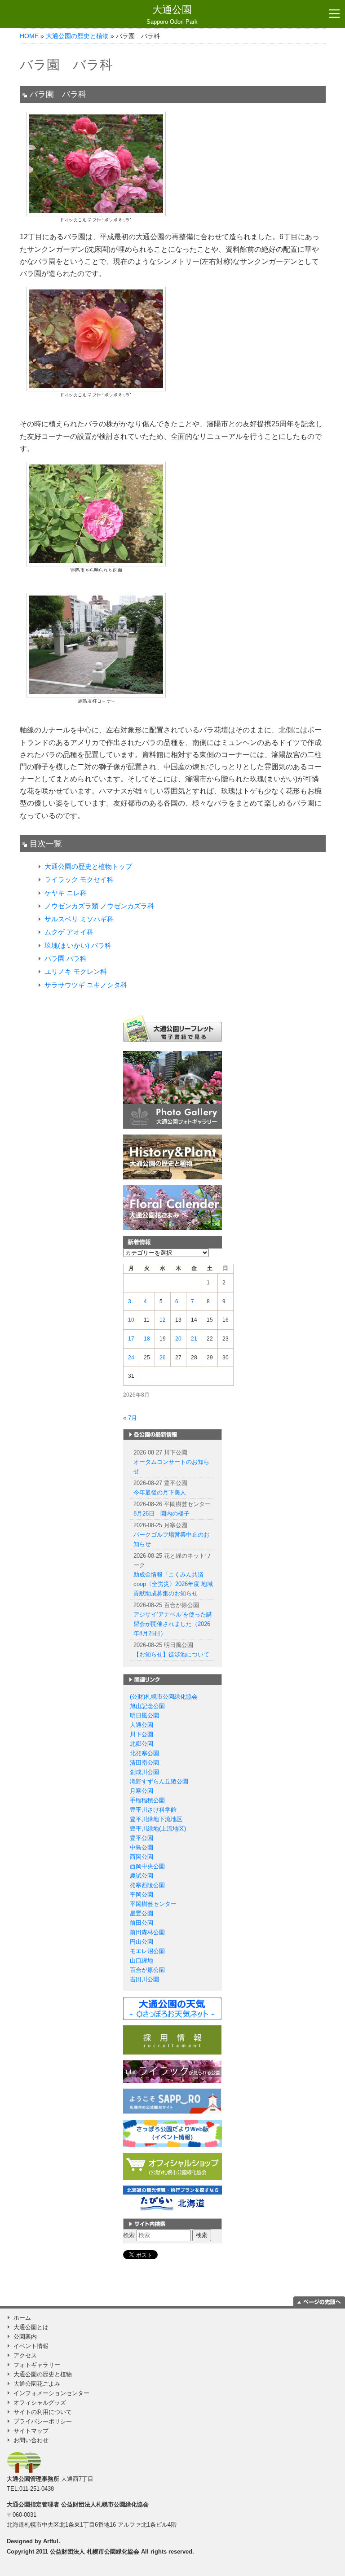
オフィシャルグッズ (40, 2403)
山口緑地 (142, 1960)
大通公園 (172, 15)
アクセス (25, 2355)
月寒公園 (142, 1791)
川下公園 (142, 1734)
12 (163, 1320)
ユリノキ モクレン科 (76, 971)
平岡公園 (142, 1895)
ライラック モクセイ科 (79, 879)
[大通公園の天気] (172, 2008)
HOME (29, 36)
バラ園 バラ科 (66, 958)
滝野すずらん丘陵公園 (159, 1781)
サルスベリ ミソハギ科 (79, 919)
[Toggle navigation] (334, 14)
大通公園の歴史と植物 (77, 36)
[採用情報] (172, 2039)
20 (178, 1339)
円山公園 (142, 1942)
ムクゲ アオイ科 (69, 932)
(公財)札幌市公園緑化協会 (164, 1697)
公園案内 (25, 2337)
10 (131, 1320)
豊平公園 (142, 1838)
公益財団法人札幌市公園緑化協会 (105, 2504)
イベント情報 (31, 2346)
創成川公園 (144, 1772)
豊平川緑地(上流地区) (158, 1829)
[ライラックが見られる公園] (172, 2071)
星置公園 (142, 1913)
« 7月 (130, 1418)
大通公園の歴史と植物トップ (88, 866)
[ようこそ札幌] (172, 2101)
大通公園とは (31, 2327)
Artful (51, 2541)
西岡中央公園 (147, 1866)
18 (147, 1339)
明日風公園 (144, 1715)
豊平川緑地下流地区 (156, 1819)
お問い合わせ (31, 2440)
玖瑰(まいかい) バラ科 (78, 945)
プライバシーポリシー (43, 2421)
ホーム (22, 2318)
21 (194, 1339)
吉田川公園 (144, 1979)
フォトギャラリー (37, 2365)
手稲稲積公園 (147, 1800)
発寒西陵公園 (147, 1885)
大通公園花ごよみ (37, 2384)
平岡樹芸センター (153, 1904)
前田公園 (142, 1923)
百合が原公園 (147, 1970)
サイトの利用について (43, 2412)
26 (163, 1358)
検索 (129, 2235)
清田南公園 (144, 1763)
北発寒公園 (144, 1753)
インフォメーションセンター (51, 2393)
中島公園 (142, 1847)
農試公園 (142, 1876)
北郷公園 (142, 1744)
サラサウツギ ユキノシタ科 (86, 985)
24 (131, 1358)
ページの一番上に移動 (319, 2301)
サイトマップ (31, 2431)
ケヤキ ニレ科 (66, 893)
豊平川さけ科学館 (153, 1810)
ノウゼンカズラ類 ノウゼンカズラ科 (99, 906)
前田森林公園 (147, 1932)
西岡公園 (142, 1857)
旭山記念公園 (147, 1706)
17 (131, 1339)
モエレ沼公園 (147, 1951)
